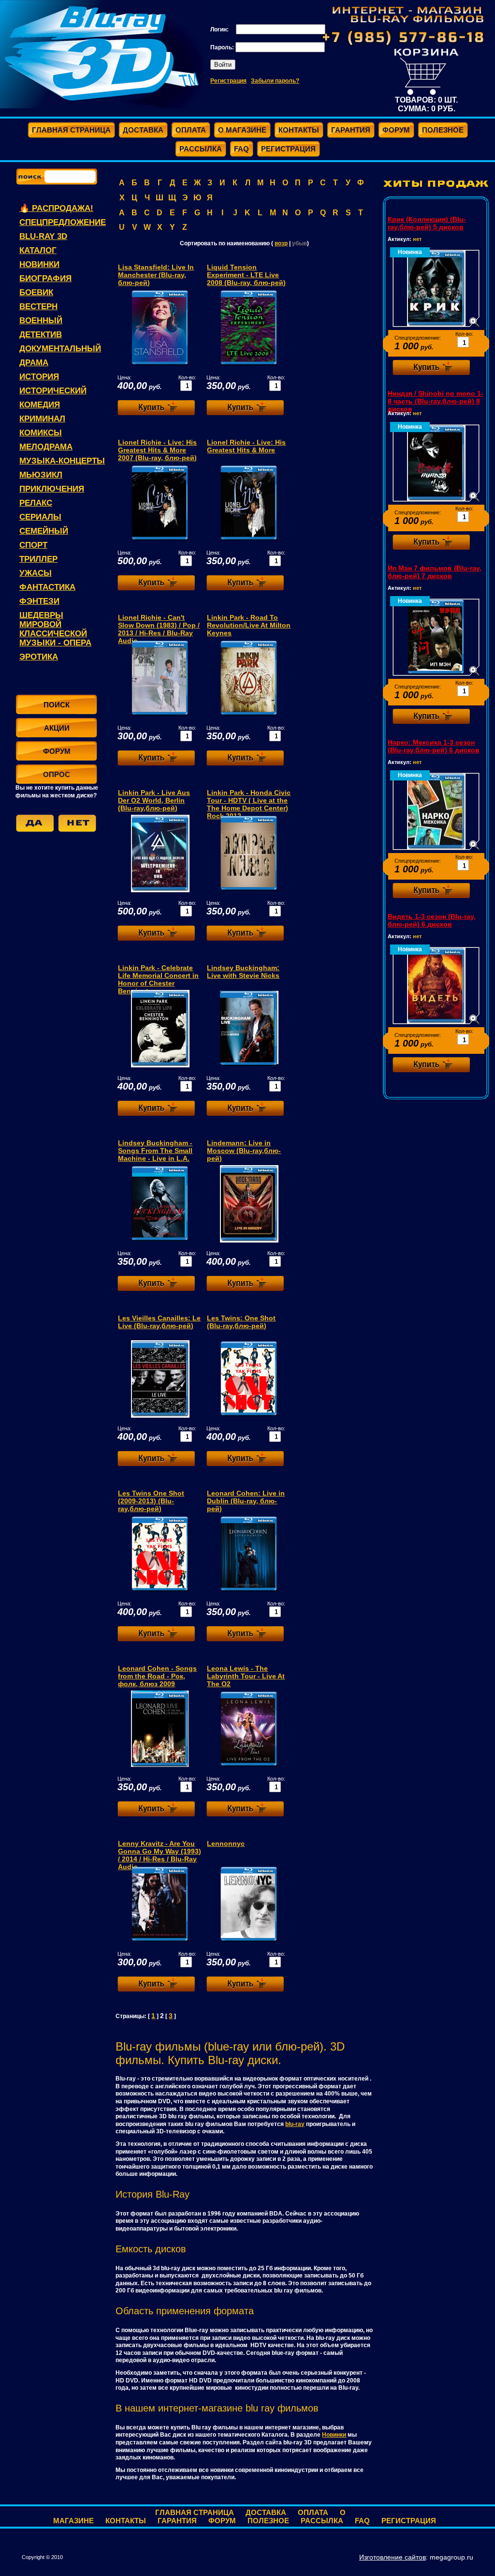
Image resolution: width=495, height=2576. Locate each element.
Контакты (126, 2521)
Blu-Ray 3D (43, 236)
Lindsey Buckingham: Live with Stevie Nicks (243, 972)
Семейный (44, 531)
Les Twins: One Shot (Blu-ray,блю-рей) (241, 1322)
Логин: (220, 30)
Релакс (36, 503)
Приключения (52, 489)
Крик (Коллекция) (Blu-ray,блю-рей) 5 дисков (427, 223)
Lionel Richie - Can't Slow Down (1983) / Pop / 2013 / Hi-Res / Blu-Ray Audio (159, 629)
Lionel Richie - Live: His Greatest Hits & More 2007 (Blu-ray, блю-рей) (157, 450)
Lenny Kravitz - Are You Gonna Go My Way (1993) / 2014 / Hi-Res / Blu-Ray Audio (160, 1855)
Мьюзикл (41, 475)
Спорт (33, 545)
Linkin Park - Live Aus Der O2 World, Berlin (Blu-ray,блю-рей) (154, 800)
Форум (222, 2521)
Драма (34, 363)
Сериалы (40, 517)
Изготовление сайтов (393, 2557)
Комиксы (41, 433)
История (39, 377)
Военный (41, 321)
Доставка (266, 2512)
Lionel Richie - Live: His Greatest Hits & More (246, 446)
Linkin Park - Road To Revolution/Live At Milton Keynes (249, 625)
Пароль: (223, 47)
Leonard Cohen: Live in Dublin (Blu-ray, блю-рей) (246, 1501)
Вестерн (38, 307)
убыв (299, 243)
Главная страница (195, 2512)
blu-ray (295, 2124)
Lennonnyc (226, 1843)
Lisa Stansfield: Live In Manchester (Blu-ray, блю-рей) (156, 275)
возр (281, 243)
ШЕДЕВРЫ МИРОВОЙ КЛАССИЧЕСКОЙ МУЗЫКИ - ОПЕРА (55, 629)
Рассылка (322, 2521)
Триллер (38, 559)
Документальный (60, 349)
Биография (45, 278)
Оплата (313, 2512)
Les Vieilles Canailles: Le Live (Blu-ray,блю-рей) (159, 1322)
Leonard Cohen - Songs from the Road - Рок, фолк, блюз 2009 (157, 1676)
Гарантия (177, 2521)
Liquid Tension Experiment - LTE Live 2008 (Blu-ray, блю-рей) (246, 275)
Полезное (268, 2521)
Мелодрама (46, 447)
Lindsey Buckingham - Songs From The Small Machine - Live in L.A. (155, 1151)
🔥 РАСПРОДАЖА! (56, 208)
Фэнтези (39, 601)
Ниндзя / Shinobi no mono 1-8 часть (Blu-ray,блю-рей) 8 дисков (436, 401)
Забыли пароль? (275, 81)
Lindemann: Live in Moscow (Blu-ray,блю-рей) (244, 1151)
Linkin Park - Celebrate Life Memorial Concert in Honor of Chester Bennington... (158, 979)
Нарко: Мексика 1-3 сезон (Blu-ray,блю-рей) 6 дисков (434, 746)
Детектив (41, 335)
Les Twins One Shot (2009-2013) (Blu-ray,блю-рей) (151, 1501)
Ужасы (36, 573)
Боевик (36, 292)
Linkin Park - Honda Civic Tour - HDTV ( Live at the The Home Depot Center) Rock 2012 (249, 804)
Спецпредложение (63, 222)
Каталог (38, 250)
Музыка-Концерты (62, 461)
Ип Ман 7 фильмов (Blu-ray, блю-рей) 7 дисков (435, 572)
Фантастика (47, 587)
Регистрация (228, 81)
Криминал (42, 419)
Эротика (39, 657)
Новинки (39, 264)
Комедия (40, 405)
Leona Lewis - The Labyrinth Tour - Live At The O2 (246, 1676)
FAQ (362, 2521)
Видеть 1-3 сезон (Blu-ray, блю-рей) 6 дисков (432, 920)
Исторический (53, 391)
